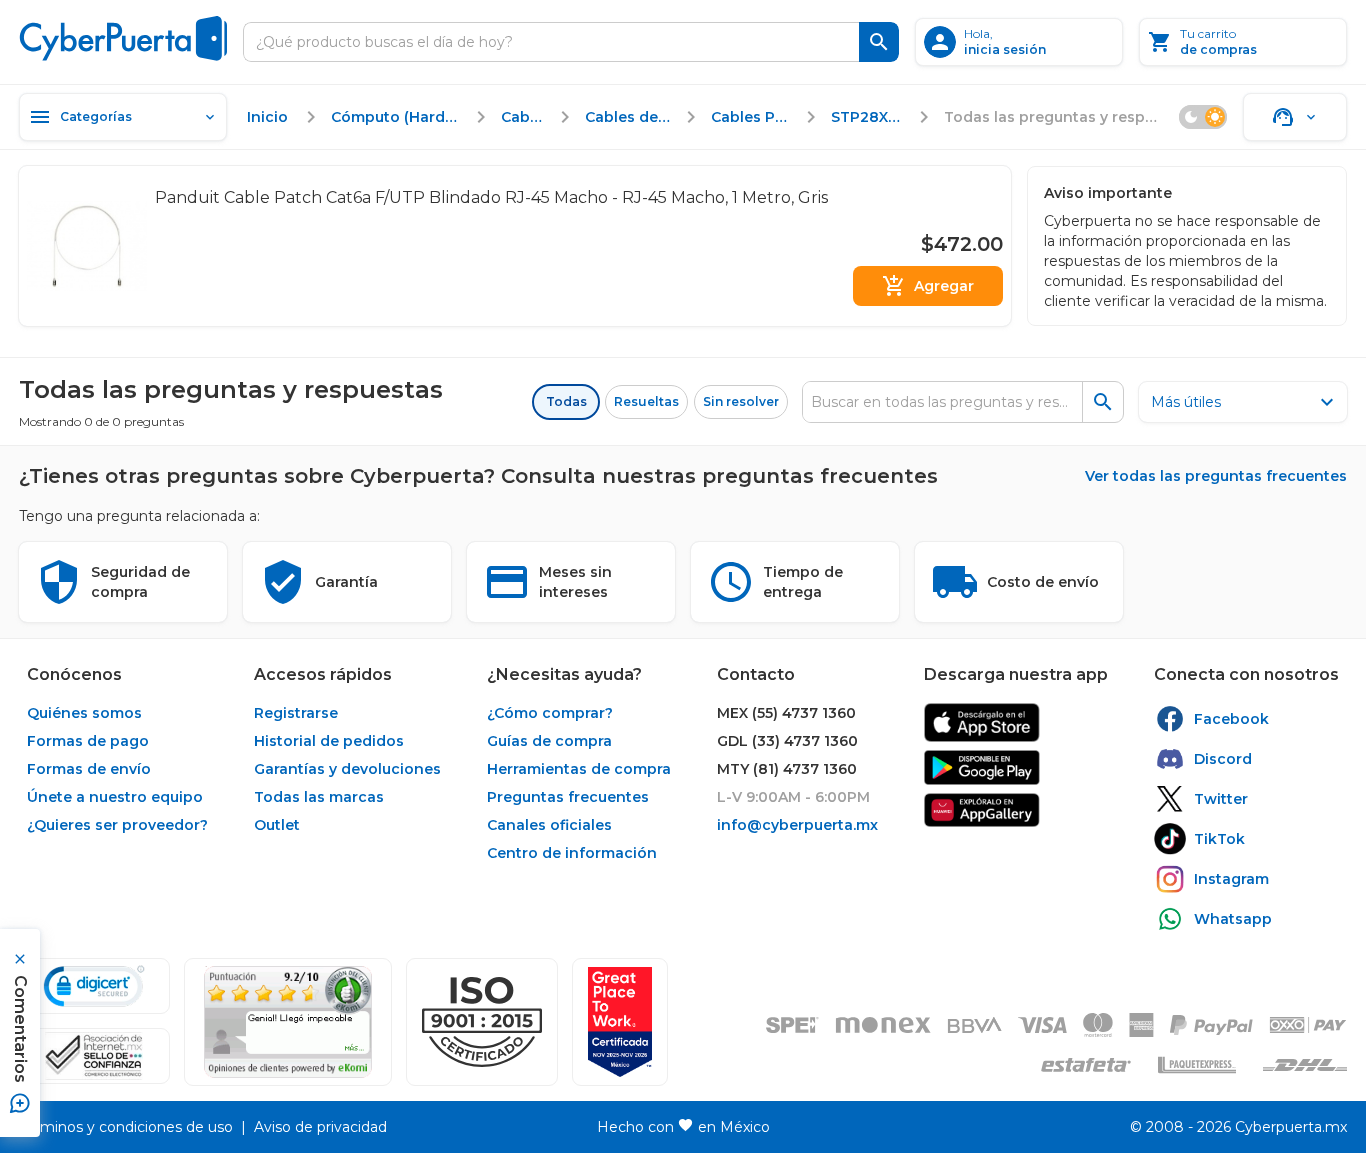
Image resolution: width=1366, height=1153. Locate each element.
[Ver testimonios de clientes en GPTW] (620, 1022)
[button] (482, 1022)
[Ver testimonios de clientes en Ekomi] (288, 1022)
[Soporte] (1295, 117)
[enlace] (982, 722)
